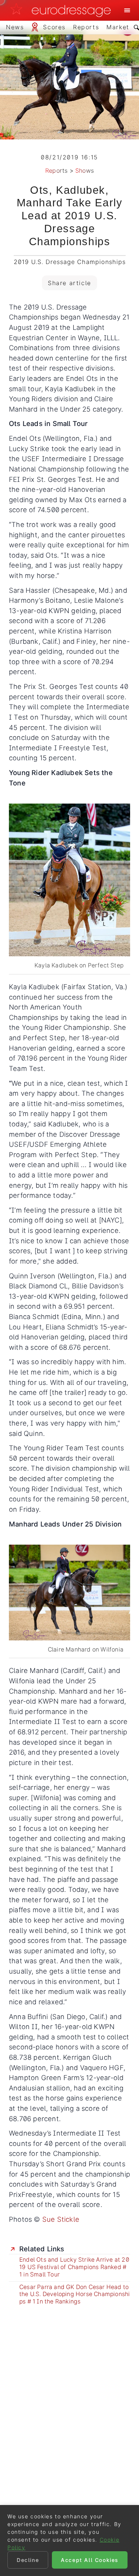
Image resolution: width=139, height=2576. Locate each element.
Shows (85, 170)
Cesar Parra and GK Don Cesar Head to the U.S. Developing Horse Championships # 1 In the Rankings (75, 2294)
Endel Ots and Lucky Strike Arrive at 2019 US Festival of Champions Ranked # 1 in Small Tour (74, 2267)
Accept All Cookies (90, 2560)
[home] (63, 10)
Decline (28, 2560)
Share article (69, 283)
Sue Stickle (61, 2219)
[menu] (127, 10)
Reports (56, 170)
